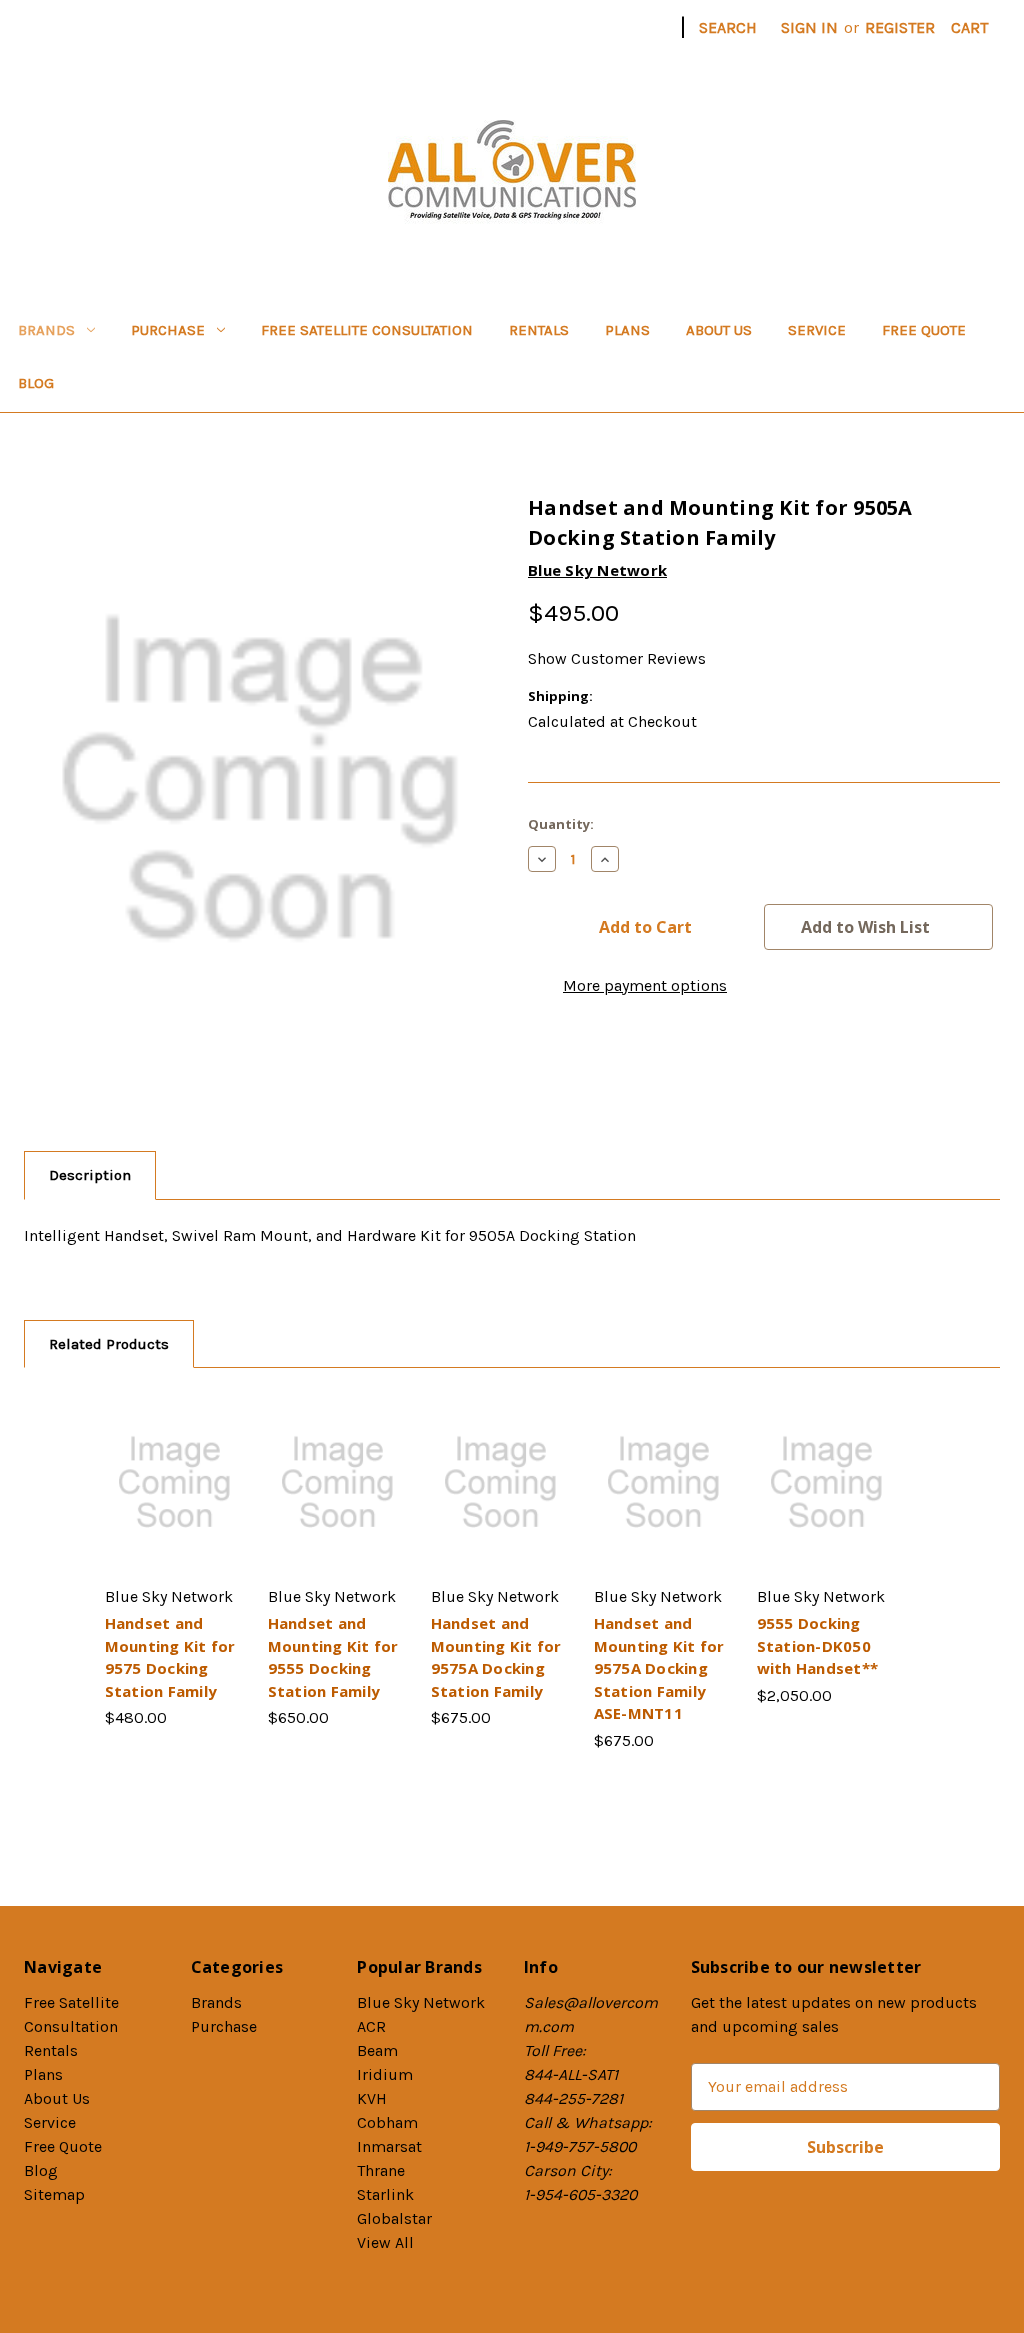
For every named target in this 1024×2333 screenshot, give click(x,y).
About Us (719, 330)
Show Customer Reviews (617, 658)
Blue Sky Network (421, 2002)
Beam (377, 2050)
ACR (371, 2026)
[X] (646, 1068)
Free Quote (924, 330)
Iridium (385, 2074)
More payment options (645, 985)
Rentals (539, 330)
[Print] (610, 1068)
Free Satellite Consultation (367, 330)
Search (728, 27)
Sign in (809, 27)
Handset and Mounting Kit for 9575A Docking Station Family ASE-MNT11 (659, 1668)
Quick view (171, 1463)
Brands (46, 330)
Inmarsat (389, 2146)
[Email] (574, 1068)
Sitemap (54, 2194)
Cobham (387, 2122)
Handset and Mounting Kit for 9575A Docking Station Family (496, 1657)
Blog (36, 383)
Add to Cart (174, 1503)
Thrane (381, 2170)
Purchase (168, 330)
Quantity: (561, 824)
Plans (627, 330)
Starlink (385, 2194)
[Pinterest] (682, 1068)
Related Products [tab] (109, 1344)
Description (90, 1175)
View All (385, 2242)
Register (900, 27)
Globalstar (394, 2218)
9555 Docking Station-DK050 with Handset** (818, 1645)
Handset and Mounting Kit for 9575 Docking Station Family (170, 1657)
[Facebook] (538, 1068)
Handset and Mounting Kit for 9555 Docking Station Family (333, 1657)
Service (817, 330)
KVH (372, 2098)
